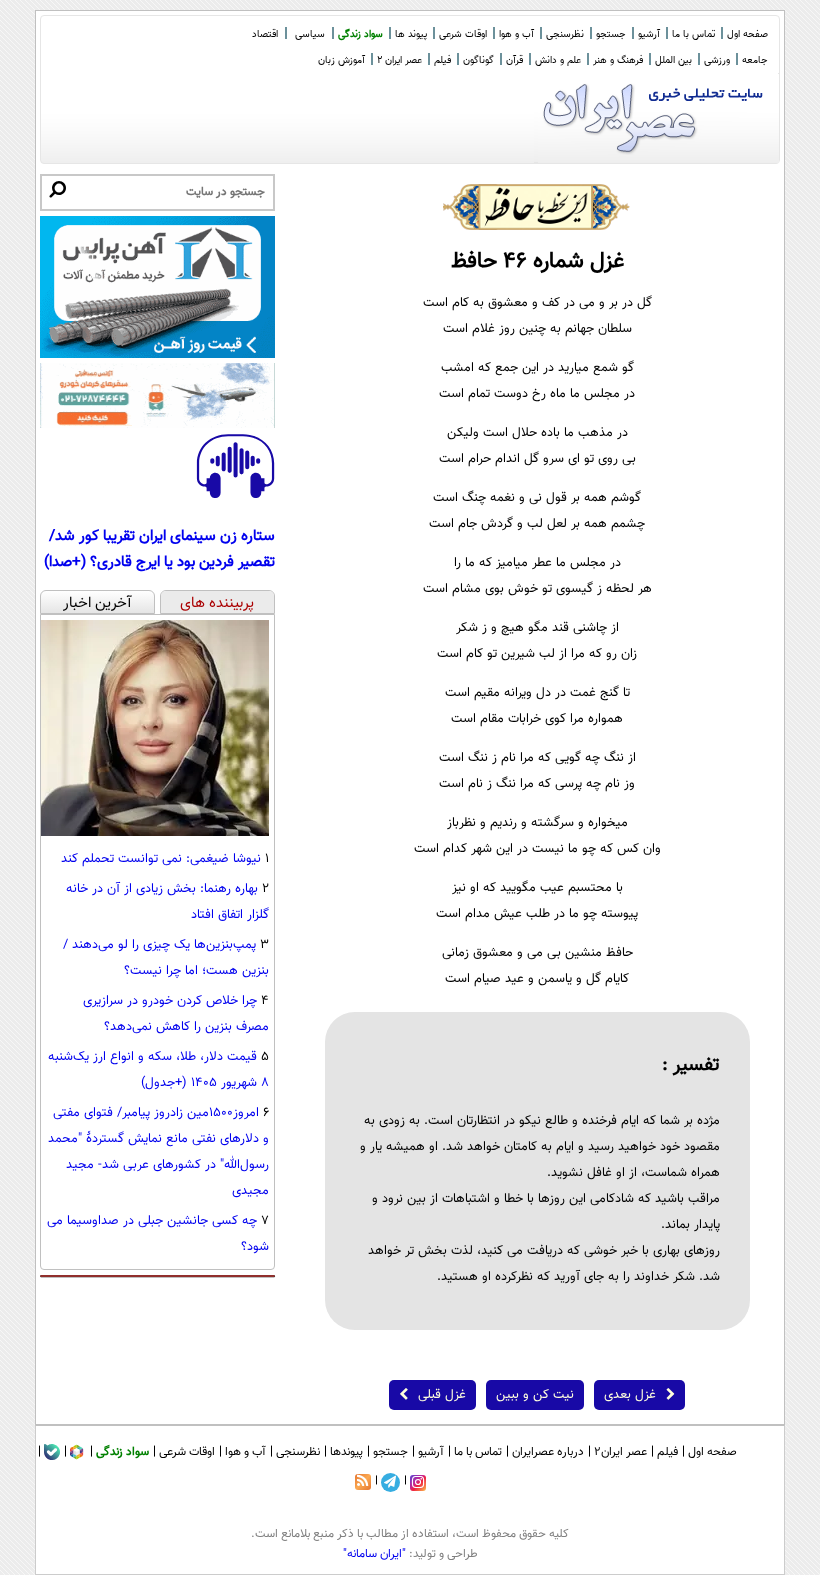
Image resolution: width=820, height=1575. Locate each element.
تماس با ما (693, 34)
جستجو (611, 34)
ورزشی (717, 60)
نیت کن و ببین (535, 1395)
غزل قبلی (442, 1395)
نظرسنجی (565, 34)
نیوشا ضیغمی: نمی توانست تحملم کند (161, 859)
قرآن (514, 60)
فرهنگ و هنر (618, 60)
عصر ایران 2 (399, 60)
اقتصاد (265, 34)
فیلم (442, 60)
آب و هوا (516, 34)
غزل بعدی (630, 1395)
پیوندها (346, 1452)
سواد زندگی (360, 34)
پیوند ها (411, 34)
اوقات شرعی (463, 34)
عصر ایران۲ (620, 1452)
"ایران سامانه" (374, 1554)
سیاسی (310, 34)
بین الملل (673, 60)
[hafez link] (537, 207)
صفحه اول (747, 34)
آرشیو (649, 34)
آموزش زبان (341, 60)
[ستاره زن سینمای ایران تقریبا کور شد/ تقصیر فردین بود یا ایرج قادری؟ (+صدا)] (235, 495)
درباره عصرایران (548, 1452)
